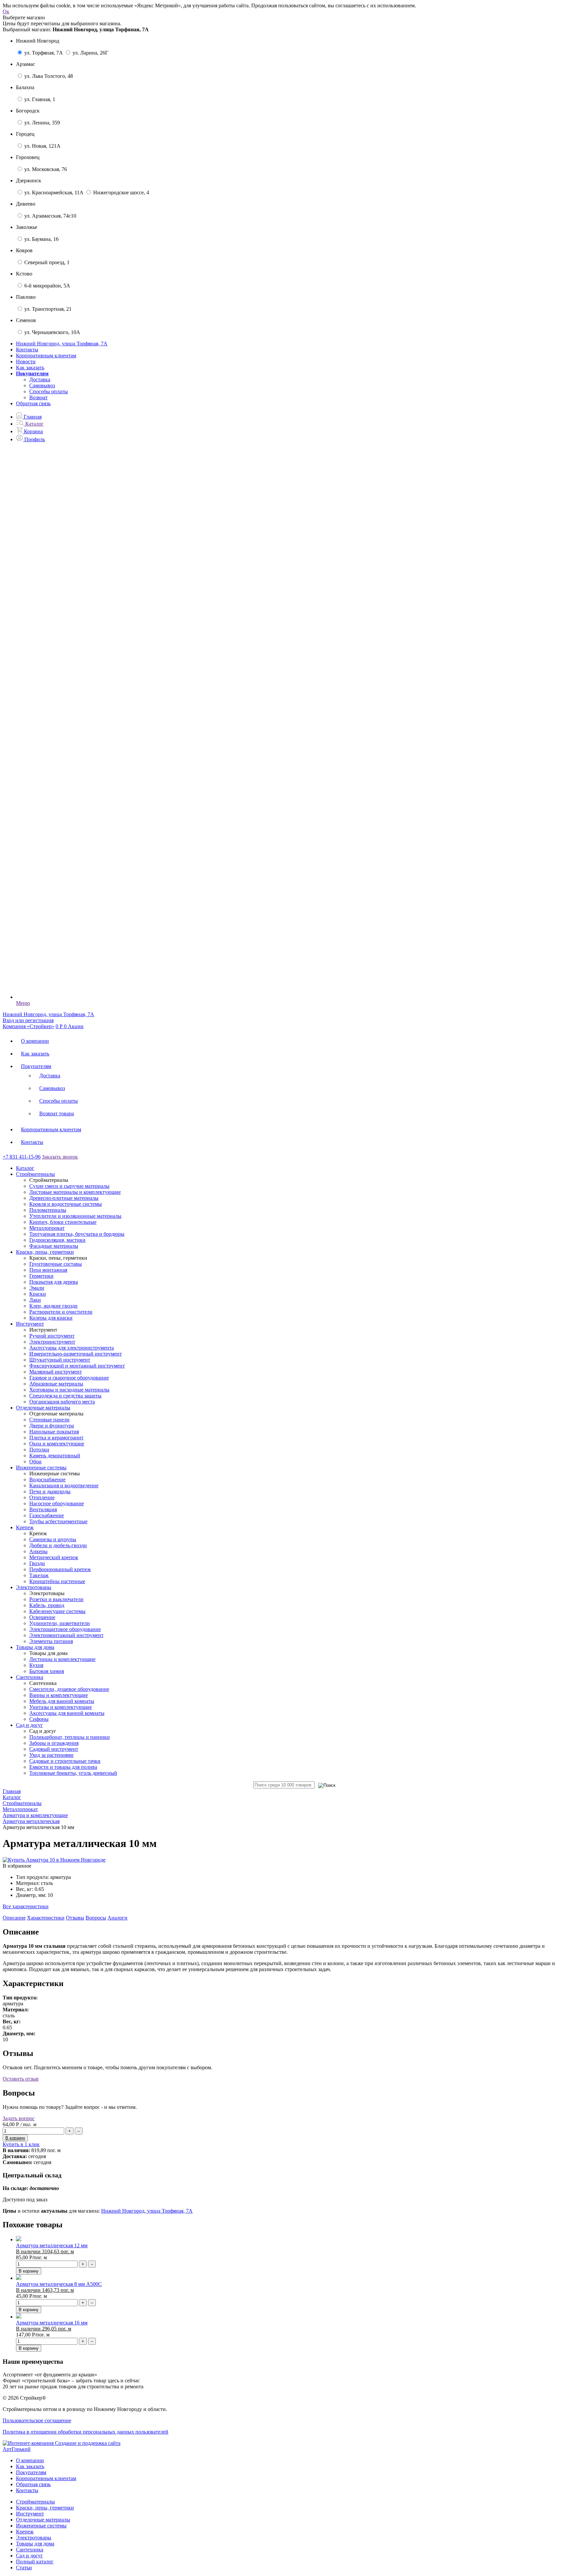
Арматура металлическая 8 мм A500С (59, 2284)
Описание (14, 1918)
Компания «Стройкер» (28, 1026)
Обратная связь (33, 403)
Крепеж (25, 2532)
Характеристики (46, 1918)
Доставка (40, 379)
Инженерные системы (41, 2526)
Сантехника (30, 2550)
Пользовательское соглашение (37, 2420)
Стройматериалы (35, 2502)
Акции (76, 1026)
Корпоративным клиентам (46, 356)
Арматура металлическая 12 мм (52, 2245)
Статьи (24, 2568)
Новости (26, 362)
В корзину (29, 2271)
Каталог (25, 1168)
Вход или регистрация (28, 1020)
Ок (6, 11)
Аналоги (117, 1918)
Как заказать (30, 368)
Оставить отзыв (21, 2079)
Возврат (38, 397)
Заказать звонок (60, 1157)
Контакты (27, 350)
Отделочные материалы (43, 2520)
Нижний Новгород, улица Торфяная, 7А (147, 2211)
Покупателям (36, 1066)
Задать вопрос (19, 2118)
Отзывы (75, 1918)
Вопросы (96, 1918)
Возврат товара (57, 1113)
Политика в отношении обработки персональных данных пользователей (86, 2432)
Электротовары (34, 2538)
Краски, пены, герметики (45, 2508)
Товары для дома (35, 2544)
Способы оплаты (49, 391)
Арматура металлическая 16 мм (52, 2323)
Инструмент (30, 2514)
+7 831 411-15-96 (22, 1157)
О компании (35, 1041)
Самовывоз (42, 385)
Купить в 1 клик (21, 2144)
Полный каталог (35, 2562)
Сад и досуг (29, 2556)
